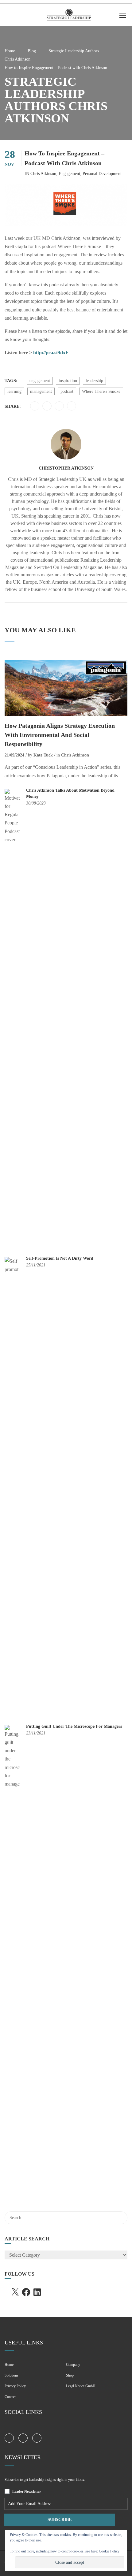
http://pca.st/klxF (51, 353)
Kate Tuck (43, 755)
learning (14, 391)
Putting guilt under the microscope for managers (74, 1726)
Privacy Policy (15, 2386)
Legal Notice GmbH (81, 2386)
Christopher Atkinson (66, 468)
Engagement (69, 174)
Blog (32, 51)
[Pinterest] (47, 406)
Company (73, 2365)
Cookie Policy (109, 2551)
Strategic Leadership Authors (74, 51)
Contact (10, 2397)
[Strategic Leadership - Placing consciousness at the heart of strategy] (68, 17)
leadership (94, 381)
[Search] (120, 2218)
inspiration (68, 381)
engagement (40, 381)
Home (10, 51)
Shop (70, 2375)
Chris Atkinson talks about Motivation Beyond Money (70, 793)
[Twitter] (35, 406)
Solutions (12, 2375)
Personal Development (102, 174)
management (41, 391)
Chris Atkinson (17, 59)
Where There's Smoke (101, 391)
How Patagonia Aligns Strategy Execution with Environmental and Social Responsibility (60, 735)
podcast (67, 391)
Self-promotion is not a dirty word (60, 1258)
